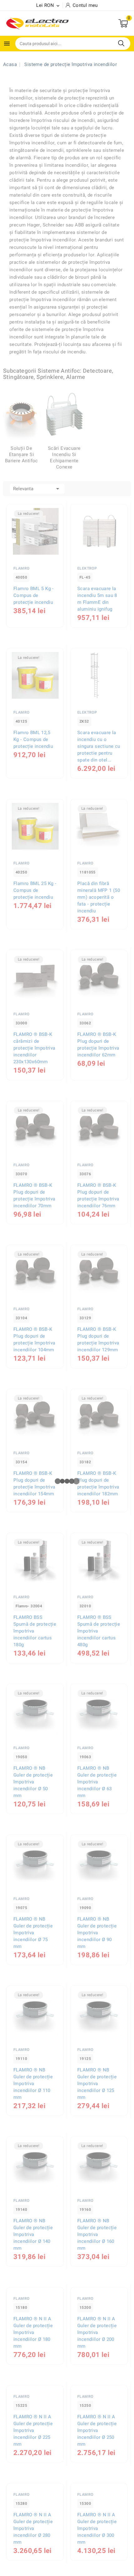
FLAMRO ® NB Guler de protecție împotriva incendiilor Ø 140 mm (33, 2234)
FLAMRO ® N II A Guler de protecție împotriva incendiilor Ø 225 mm (33, 2483)
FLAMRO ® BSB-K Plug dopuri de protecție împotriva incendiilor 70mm (34, 1195)
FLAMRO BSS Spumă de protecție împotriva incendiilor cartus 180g (35, 1631)
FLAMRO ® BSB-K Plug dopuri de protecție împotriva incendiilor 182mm (98, 1484)
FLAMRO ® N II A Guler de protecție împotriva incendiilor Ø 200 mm (97, 2385)
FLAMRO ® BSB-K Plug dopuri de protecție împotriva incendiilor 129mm (98, 1339)
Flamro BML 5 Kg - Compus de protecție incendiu (34, 595)
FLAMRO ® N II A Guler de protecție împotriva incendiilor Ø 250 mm (97, 2483)
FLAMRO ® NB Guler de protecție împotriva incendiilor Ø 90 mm (97, 1933)
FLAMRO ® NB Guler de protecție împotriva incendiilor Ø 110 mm (33, 2084)
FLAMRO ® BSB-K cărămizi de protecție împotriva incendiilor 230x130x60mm (34, 1048)
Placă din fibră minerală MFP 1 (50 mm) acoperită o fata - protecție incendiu (99, 897)
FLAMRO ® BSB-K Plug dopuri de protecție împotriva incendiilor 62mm (98, 1045)
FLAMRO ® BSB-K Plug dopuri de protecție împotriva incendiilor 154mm (34, 1484)
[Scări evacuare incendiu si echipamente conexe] (64, 414)
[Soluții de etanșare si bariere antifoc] (22, 414)
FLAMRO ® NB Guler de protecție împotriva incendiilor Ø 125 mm (97, 2084)
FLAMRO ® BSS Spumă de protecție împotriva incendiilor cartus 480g (99, 1631)
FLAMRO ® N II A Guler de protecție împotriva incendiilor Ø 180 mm (33, 2385)
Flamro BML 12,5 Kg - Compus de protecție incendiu (33, 739)
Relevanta (37, 489)
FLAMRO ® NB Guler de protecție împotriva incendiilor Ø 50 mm (33, 1782)
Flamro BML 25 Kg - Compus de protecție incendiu (35, 890)
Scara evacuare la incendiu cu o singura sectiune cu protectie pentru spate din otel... (99, 746)
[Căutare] (121, 43)
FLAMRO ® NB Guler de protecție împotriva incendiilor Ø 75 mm (33, 1933)
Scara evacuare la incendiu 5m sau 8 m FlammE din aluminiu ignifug (97, 599)
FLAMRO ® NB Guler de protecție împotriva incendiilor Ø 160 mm (97, 2234)
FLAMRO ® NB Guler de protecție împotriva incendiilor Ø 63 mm (97, 1782)
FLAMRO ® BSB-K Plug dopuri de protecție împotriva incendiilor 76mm (98, 1195)
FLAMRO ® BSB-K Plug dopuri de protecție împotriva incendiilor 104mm (34, 1339)
